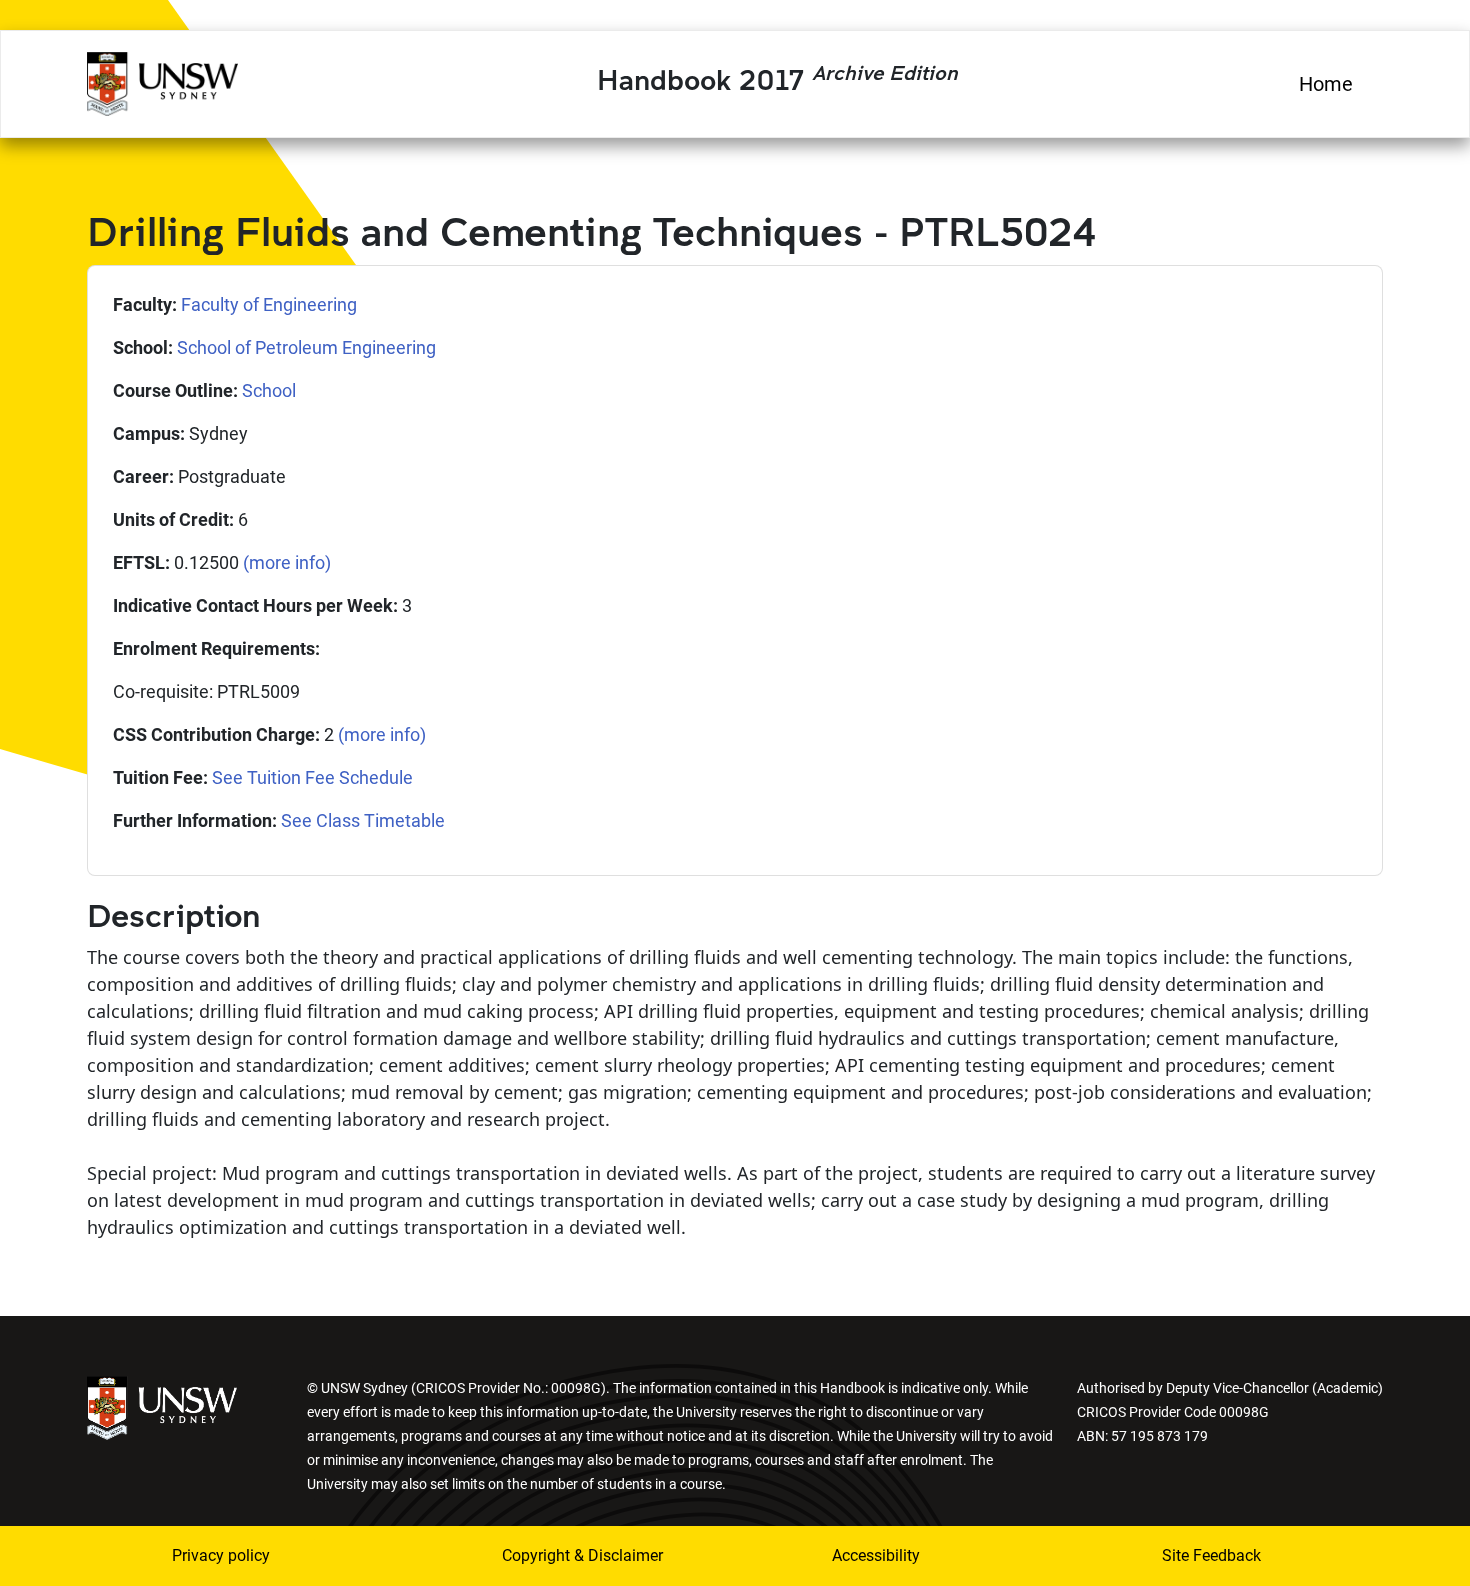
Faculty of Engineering (269, 304)
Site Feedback (1211, 1555)
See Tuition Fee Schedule (312, 777)
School (269, 390)
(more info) (287, 562)
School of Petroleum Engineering (306, 347)
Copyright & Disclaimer (582, 1555)
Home (1326, 84)
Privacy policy (221, 1555)
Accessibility (876, 1555)
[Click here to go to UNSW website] (162, 1406)
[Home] (162, 81)
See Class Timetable (363, 820)
